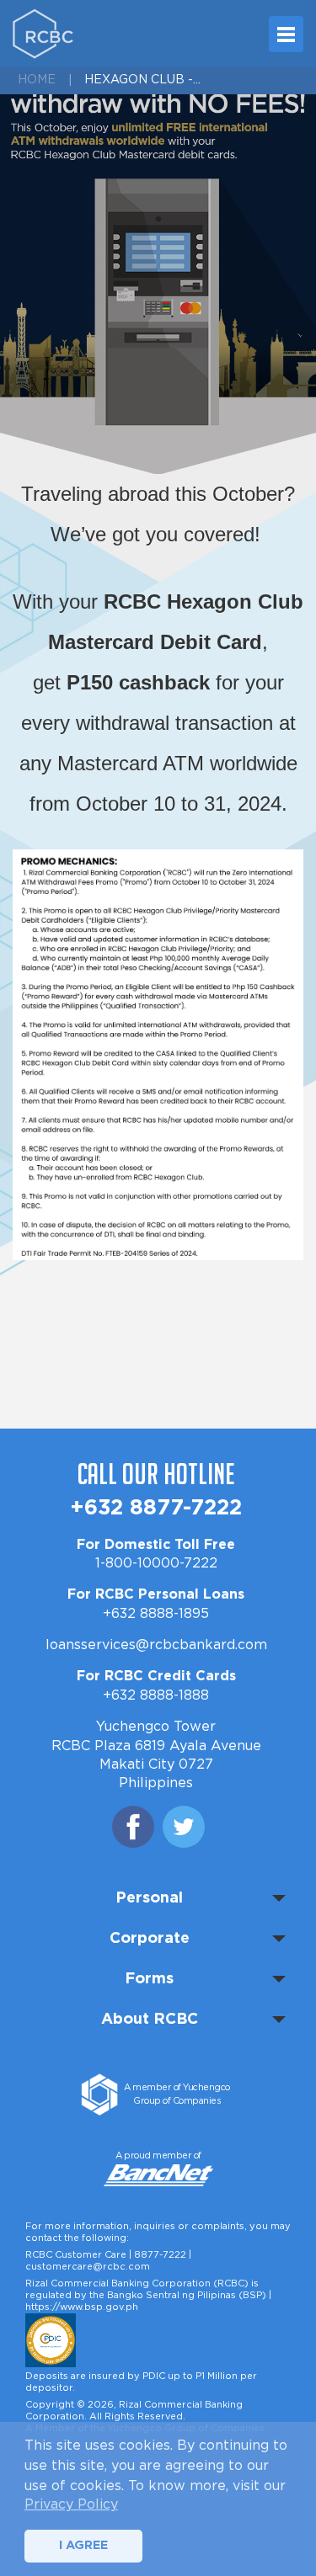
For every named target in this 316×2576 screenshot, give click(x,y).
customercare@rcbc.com (88, 2267)
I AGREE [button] (83, 2545)
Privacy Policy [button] (71, 2504)
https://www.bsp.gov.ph (82, 2307)
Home (37, 80)
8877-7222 (160, 2255)
